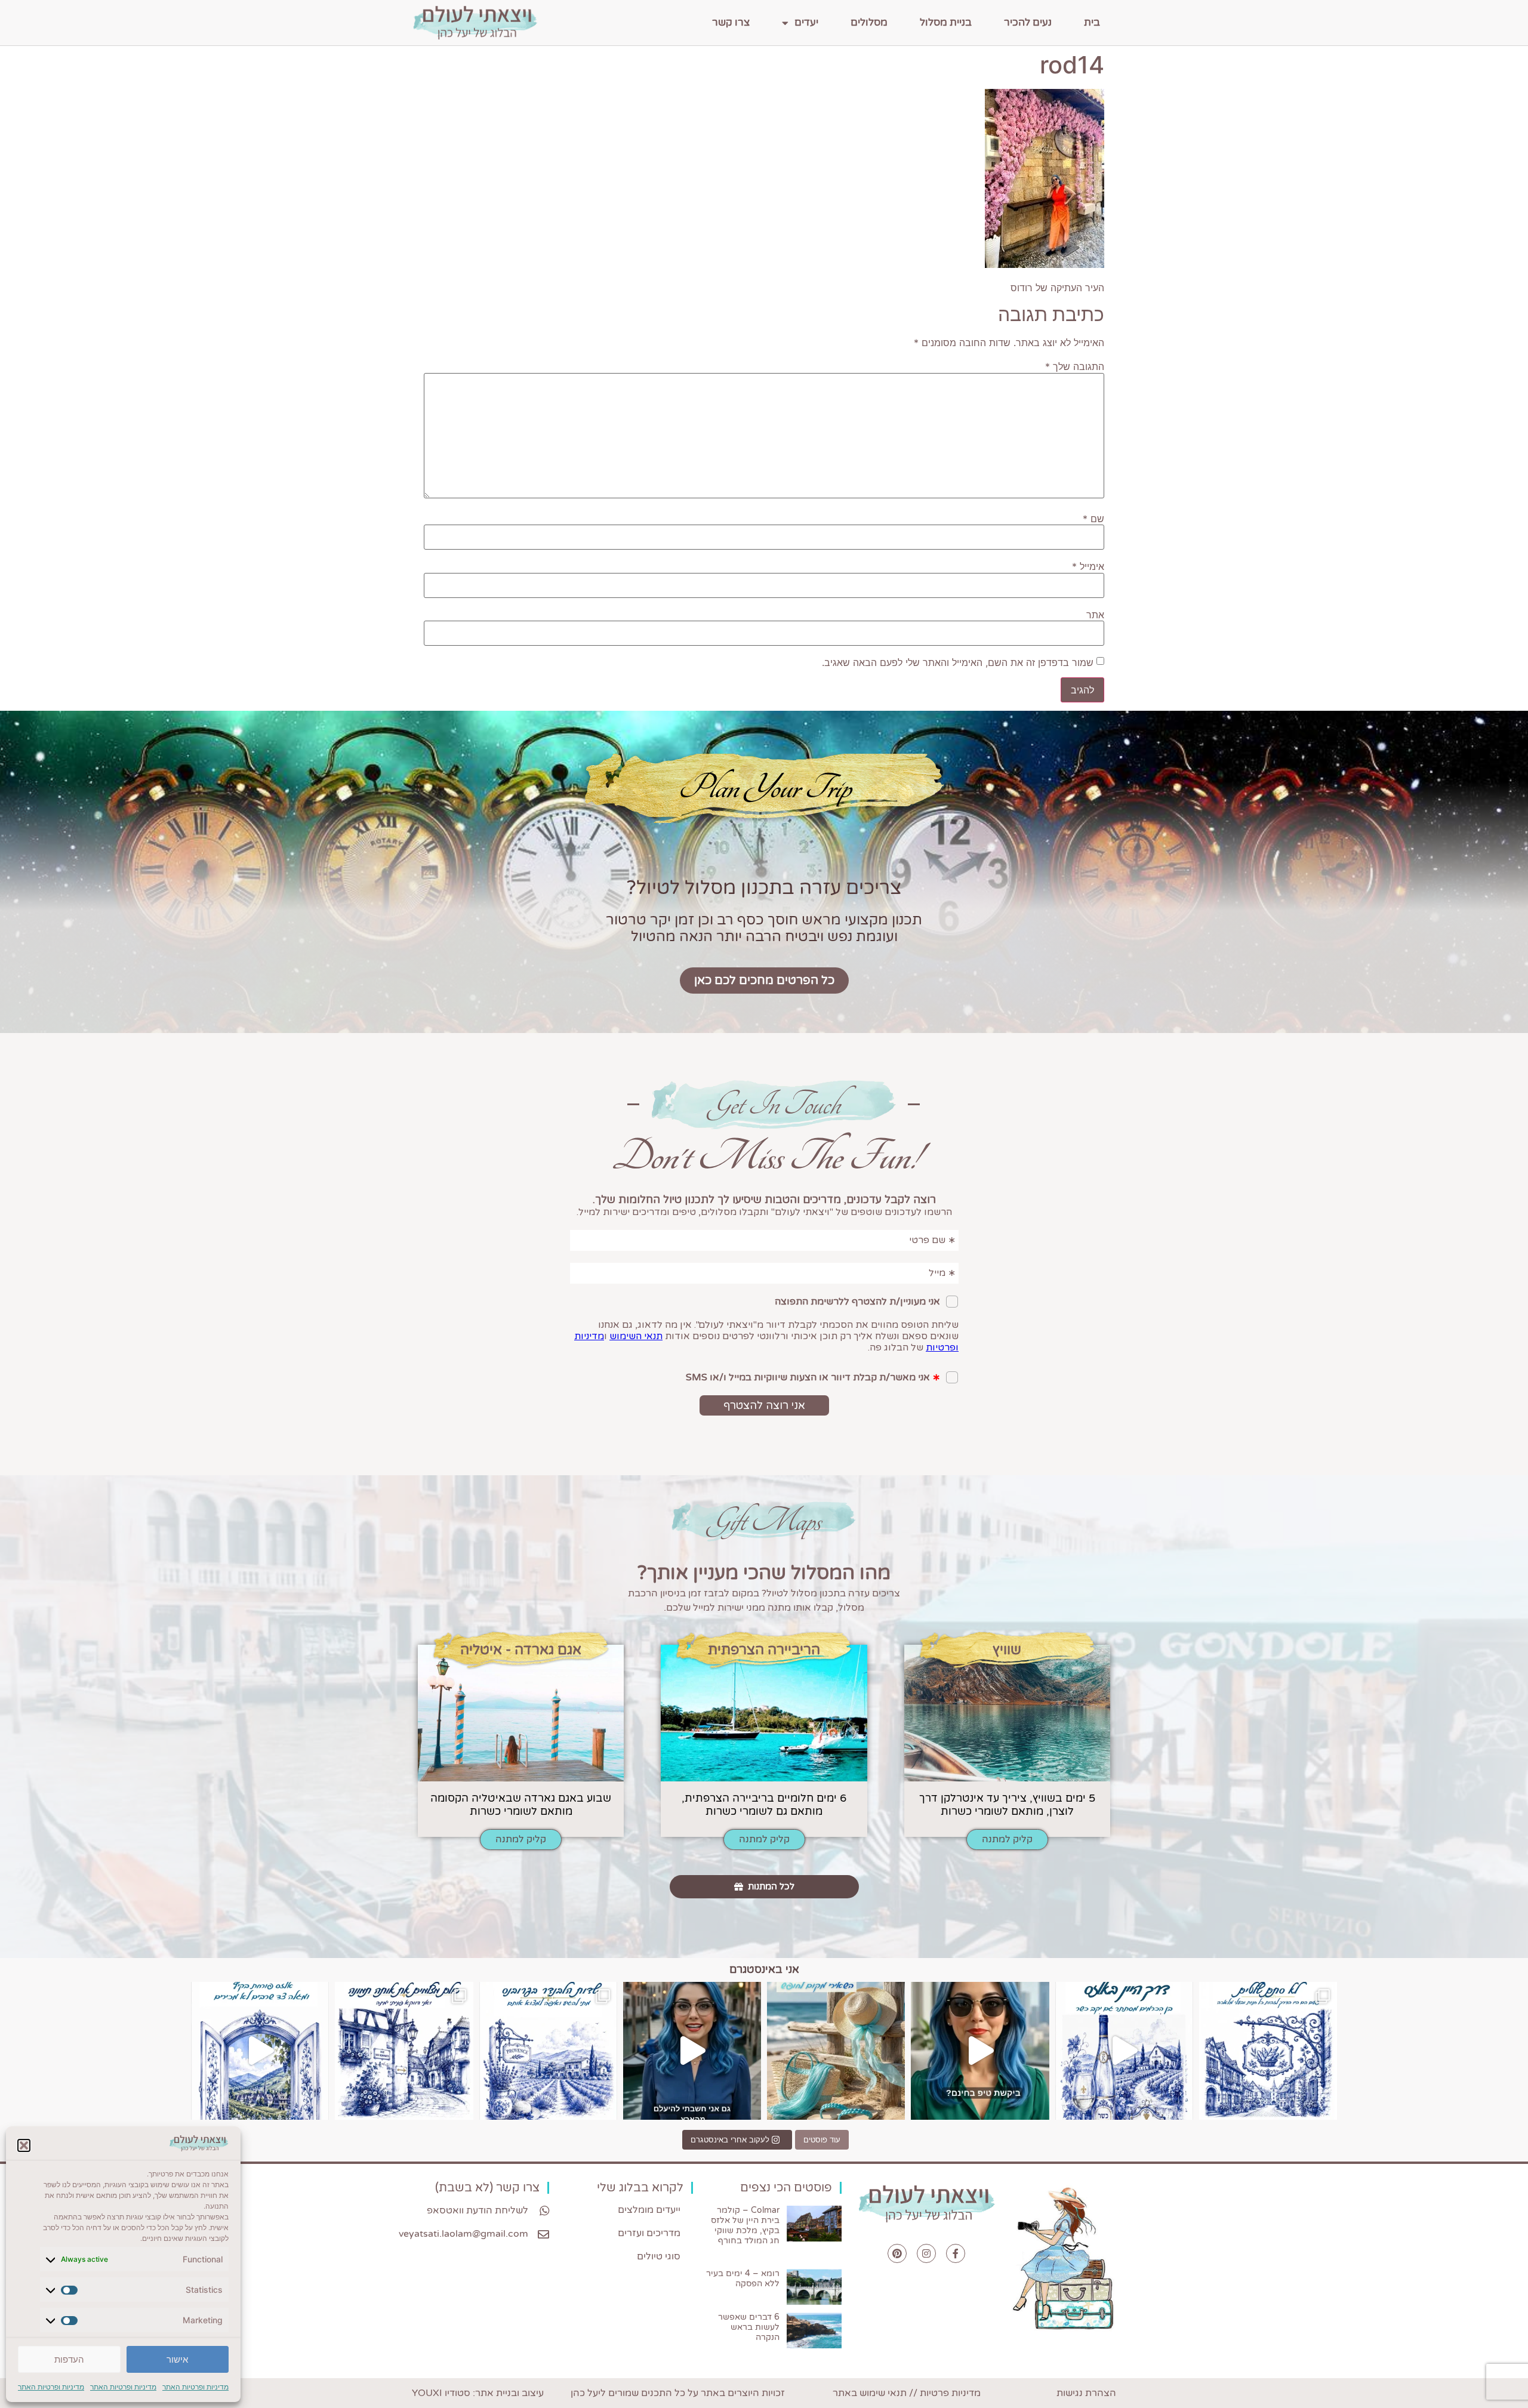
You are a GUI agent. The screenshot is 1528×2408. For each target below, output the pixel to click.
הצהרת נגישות (1086, 2393)
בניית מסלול (946, 22)
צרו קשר (731, 22)
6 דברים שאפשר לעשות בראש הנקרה (749, 2327)
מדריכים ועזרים (649, 2233)
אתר (1095, 615)
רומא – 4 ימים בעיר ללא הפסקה (743, 2278)
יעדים (806, 22)
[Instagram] (926, 2253)
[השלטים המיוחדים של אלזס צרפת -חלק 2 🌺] (1268, 2051)
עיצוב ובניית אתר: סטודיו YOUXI (478, 2393)
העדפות (69, 2359)
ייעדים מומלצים (649, 2210)
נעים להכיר (1028, 22)
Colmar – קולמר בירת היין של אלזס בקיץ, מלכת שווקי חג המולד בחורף (745, 2225)
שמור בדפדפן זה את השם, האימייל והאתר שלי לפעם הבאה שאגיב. (958, 662)
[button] (24, 2145)
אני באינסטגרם (764, 1969)
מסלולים (869, 22)
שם (1093, 519)
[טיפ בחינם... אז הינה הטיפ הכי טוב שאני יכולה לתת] (980, 2051)
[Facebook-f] (956, 2253)
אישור (177, 2359)
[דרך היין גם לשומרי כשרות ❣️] (1124, 2051)
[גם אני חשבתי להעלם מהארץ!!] (692, 2051)
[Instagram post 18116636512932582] (548, 2051)
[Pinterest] (897, 2253)
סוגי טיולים (659, 2256)
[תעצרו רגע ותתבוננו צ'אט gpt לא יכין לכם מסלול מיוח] (404, 2051)
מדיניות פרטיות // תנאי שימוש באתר (907, 2393)
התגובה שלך (1075, 366)
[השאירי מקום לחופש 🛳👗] (836, 2051)
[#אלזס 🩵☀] (260, 2051)
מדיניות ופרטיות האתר (195, 2387)
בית (1092, 22)
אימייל (1088, 566)
